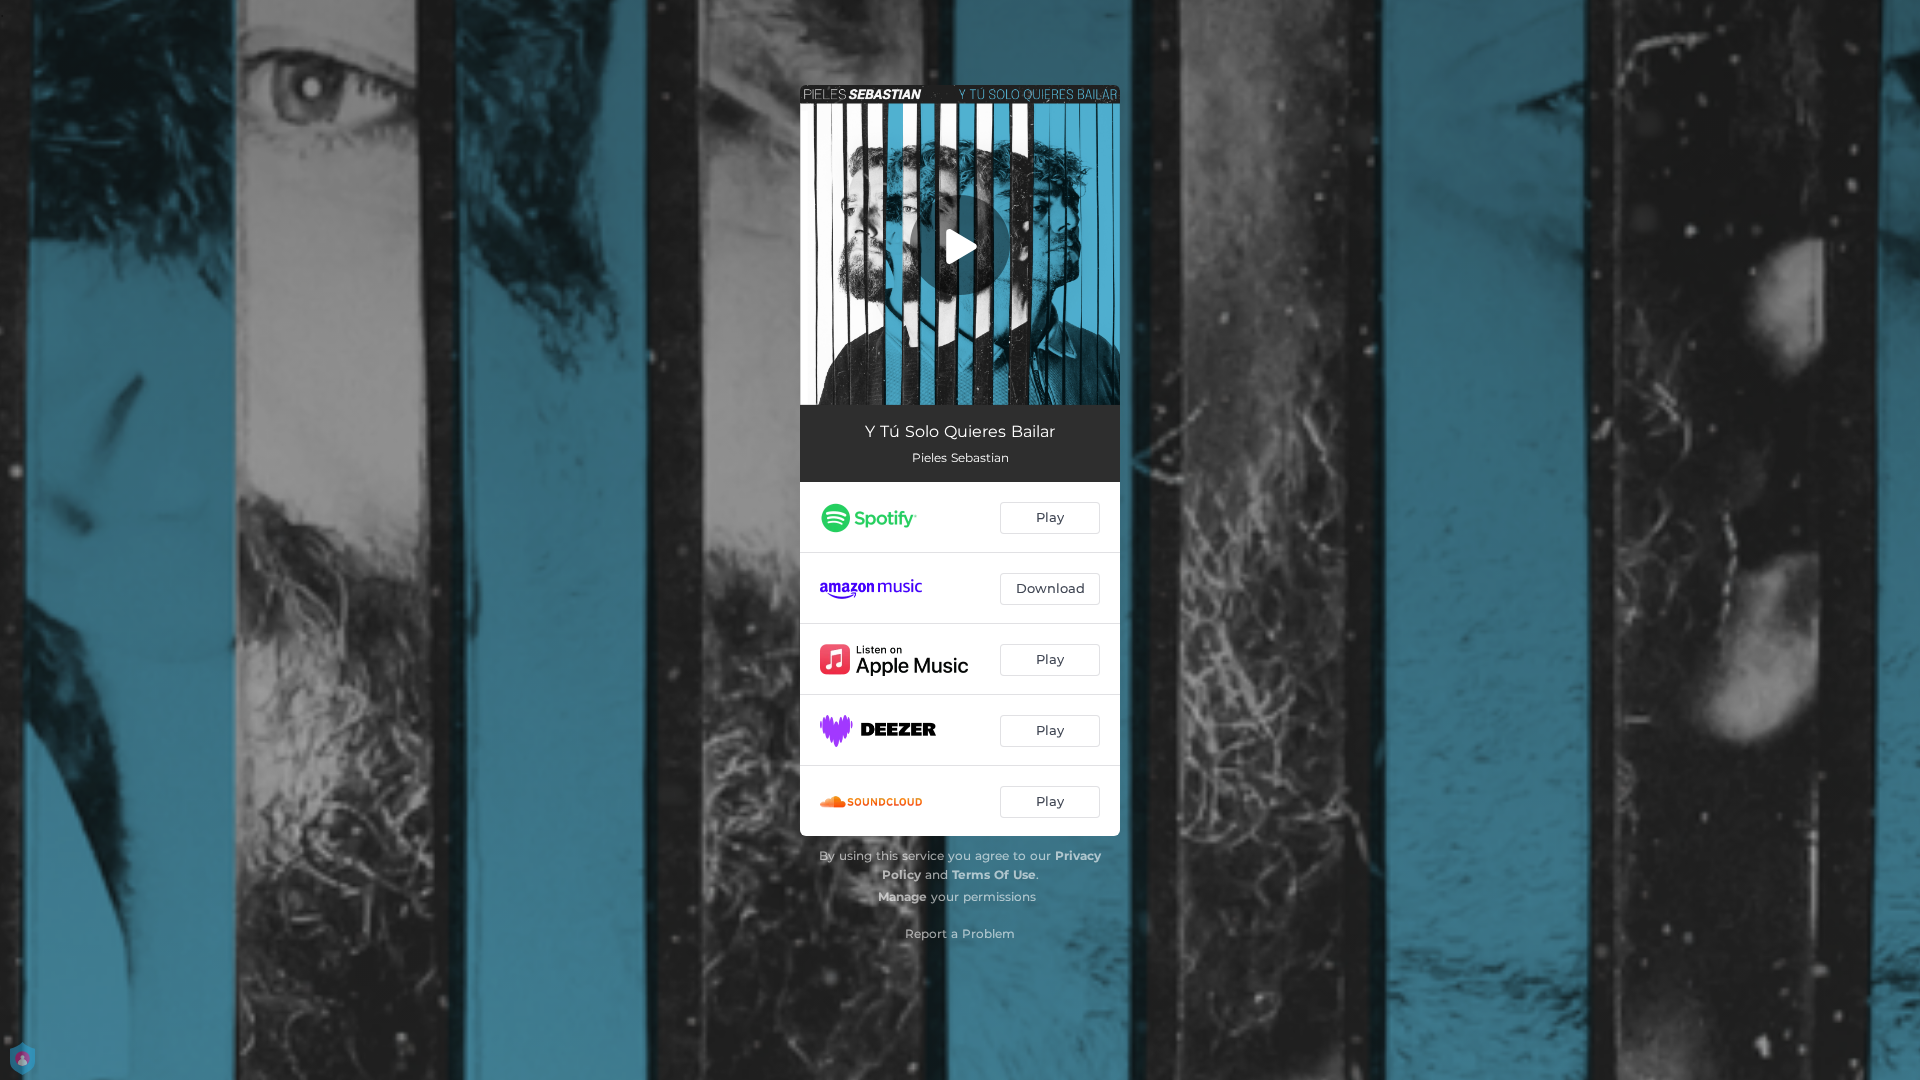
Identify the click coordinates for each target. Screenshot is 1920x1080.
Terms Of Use (994, 874)
